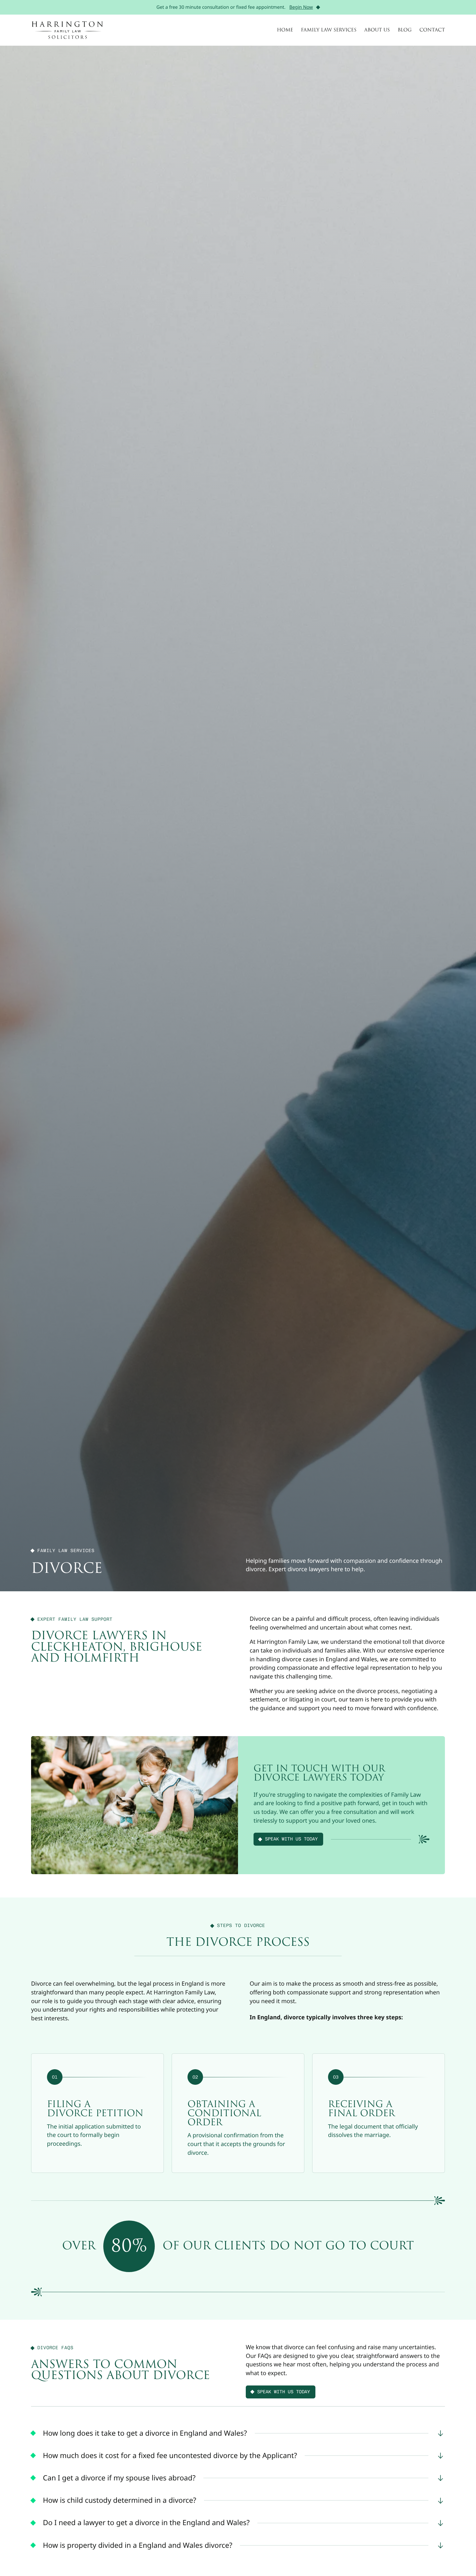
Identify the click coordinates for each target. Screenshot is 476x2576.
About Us (377, 30)
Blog (405, 30)
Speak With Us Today (292, 1839)
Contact (432, 30)
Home (285, 30)
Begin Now (301, 7)
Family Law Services (329, 30)
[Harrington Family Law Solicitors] (67, 30)
